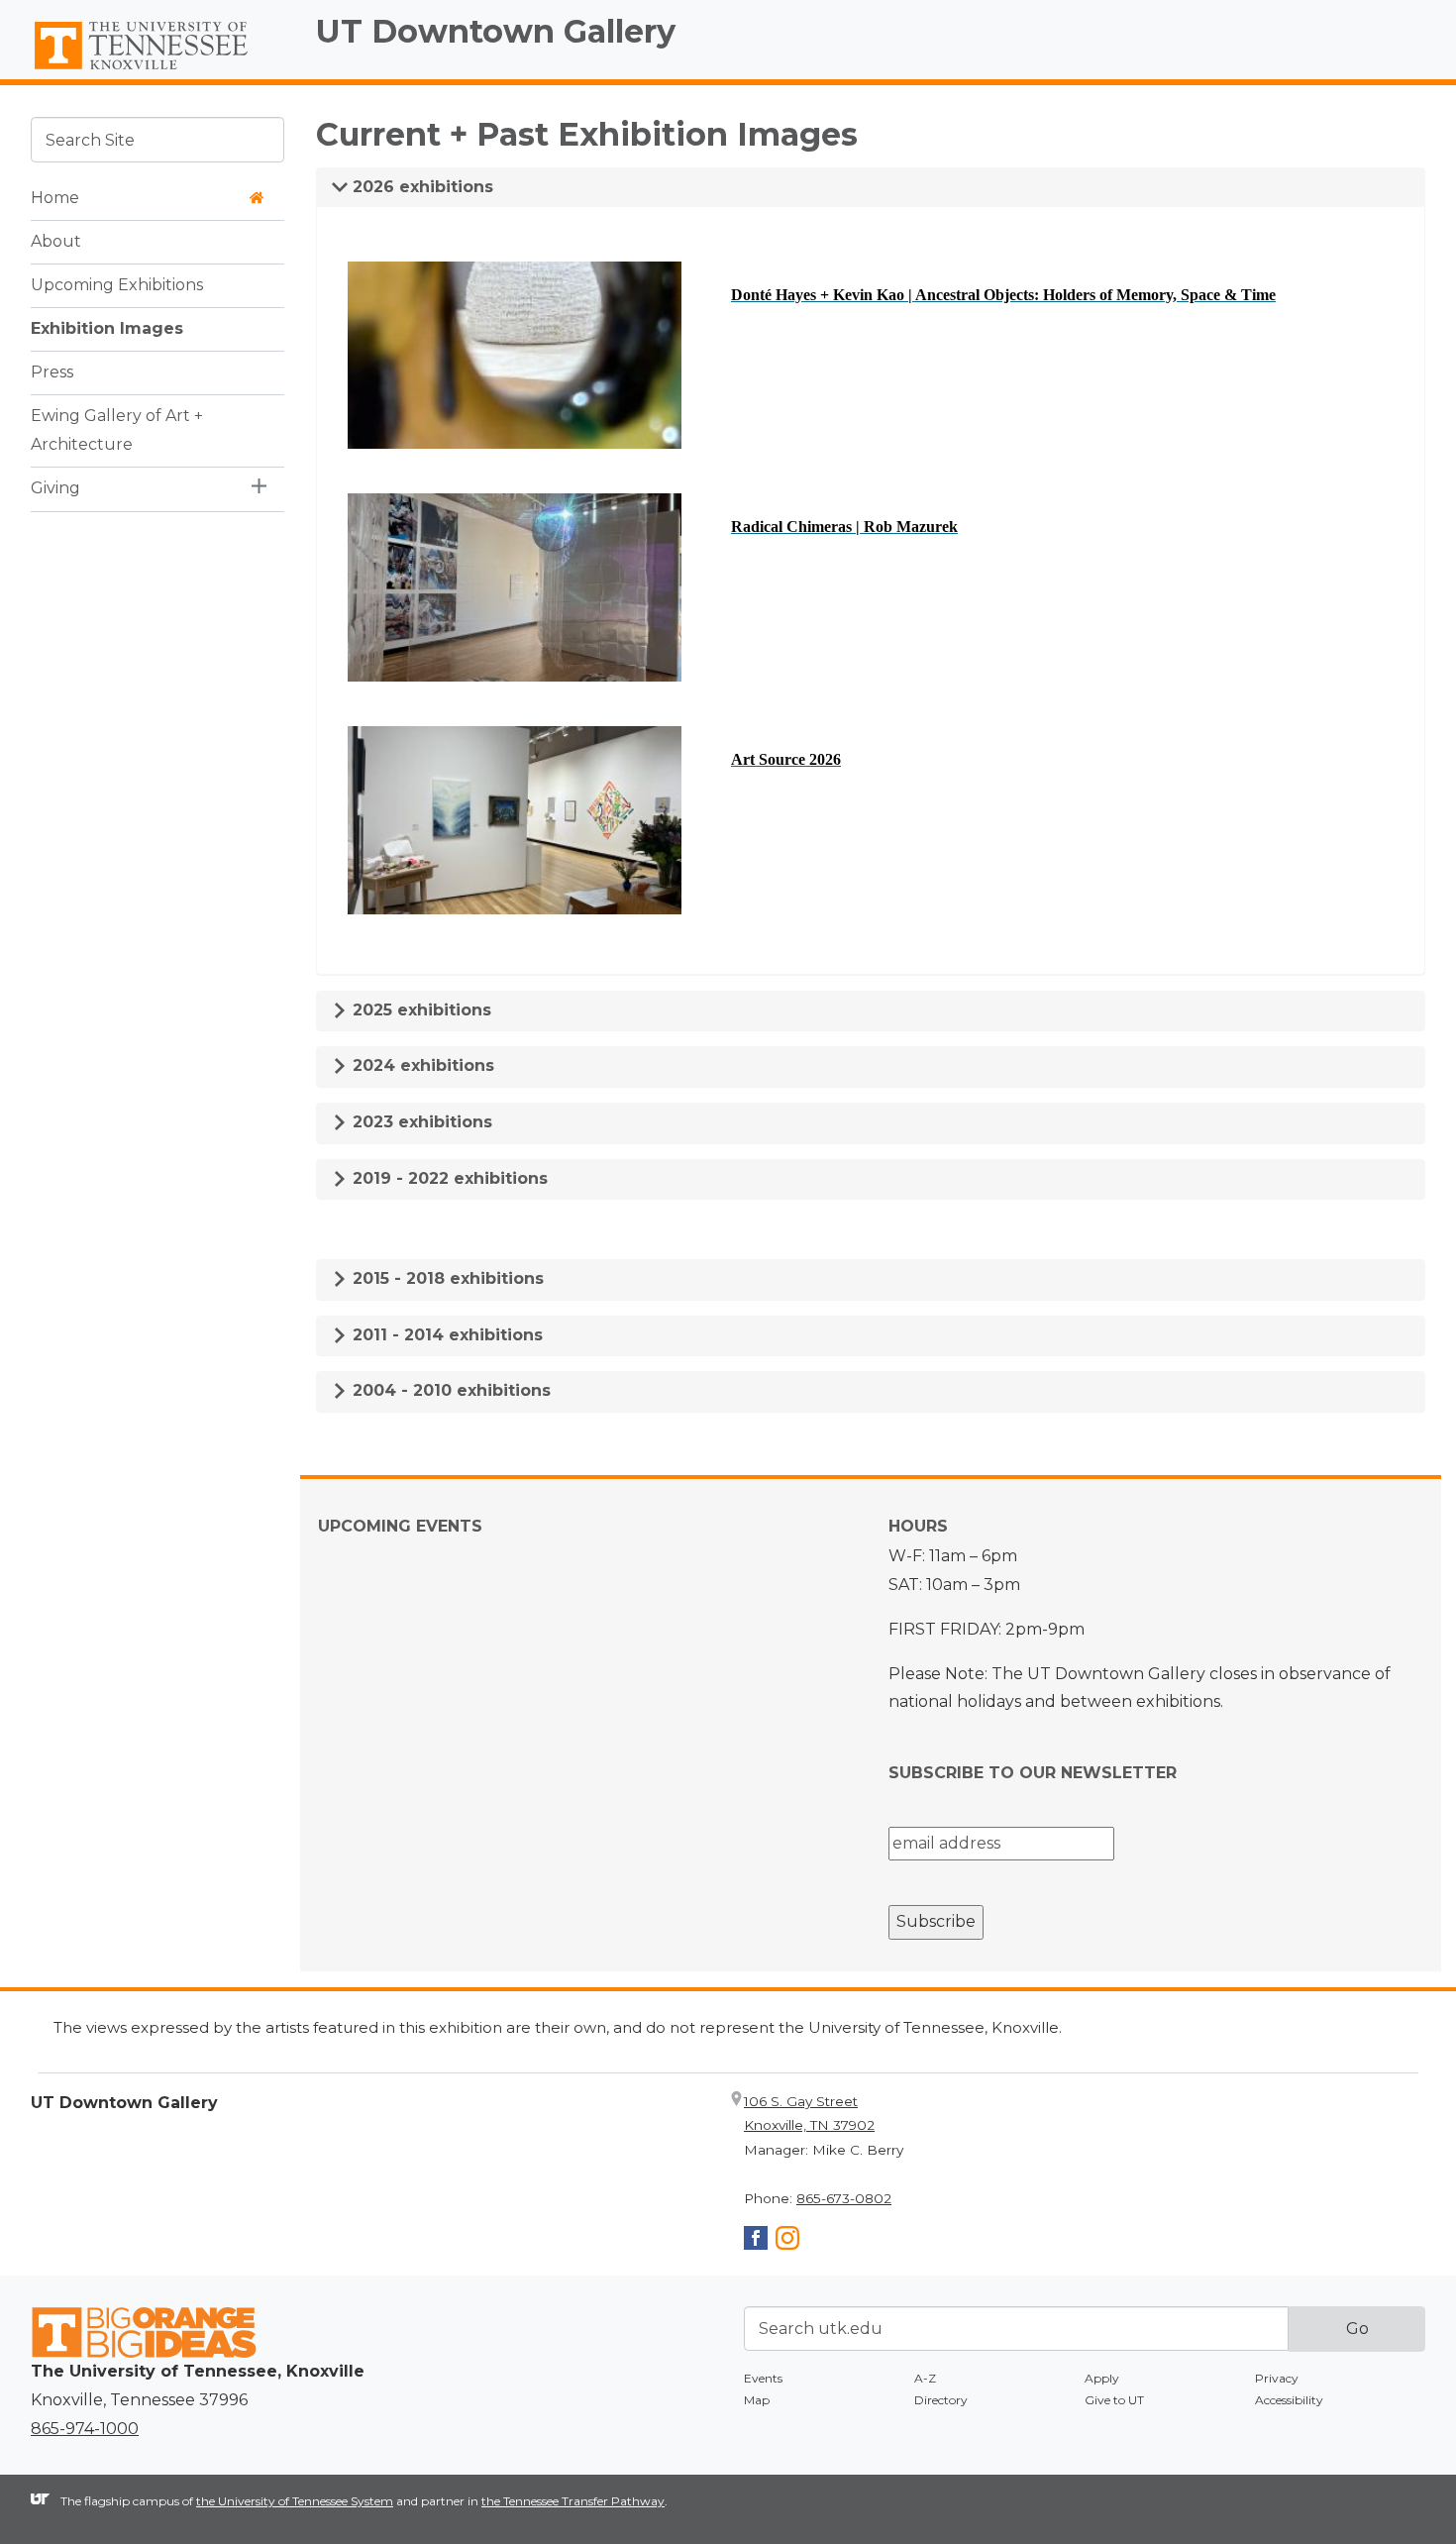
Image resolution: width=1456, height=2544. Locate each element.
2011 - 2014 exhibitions (445, 1335)
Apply (1102, 2378)
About (56, 240)
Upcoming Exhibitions (117, 284)
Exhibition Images (107, 327)
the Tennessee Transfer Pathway (573, 2501)
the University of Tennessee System (295, 2501)
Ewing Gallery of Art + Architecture (117, 429)
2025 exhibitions (419, 1010)
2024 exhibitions (421, 1065)
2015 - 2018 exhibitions (446, 1278)
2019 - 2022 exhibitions (448, 1178)
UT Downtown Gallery (496, 31)
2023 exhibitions (420, 1122)
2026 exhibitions (420, 187)
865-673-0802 (844, 2198)
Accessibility (1289, 2400)
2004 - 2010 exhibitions (449, 1390)
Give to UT (1114, 2400)
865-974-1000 (85, 2429)
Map (757, 2400)
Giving (55, 487)
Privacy (1277, 2378)
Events (763, 2378)
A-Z (925, 2378)
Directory (941, 2400)
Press (52, 371)
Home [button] (55, 197)
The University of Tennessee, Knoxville (157, 70)
